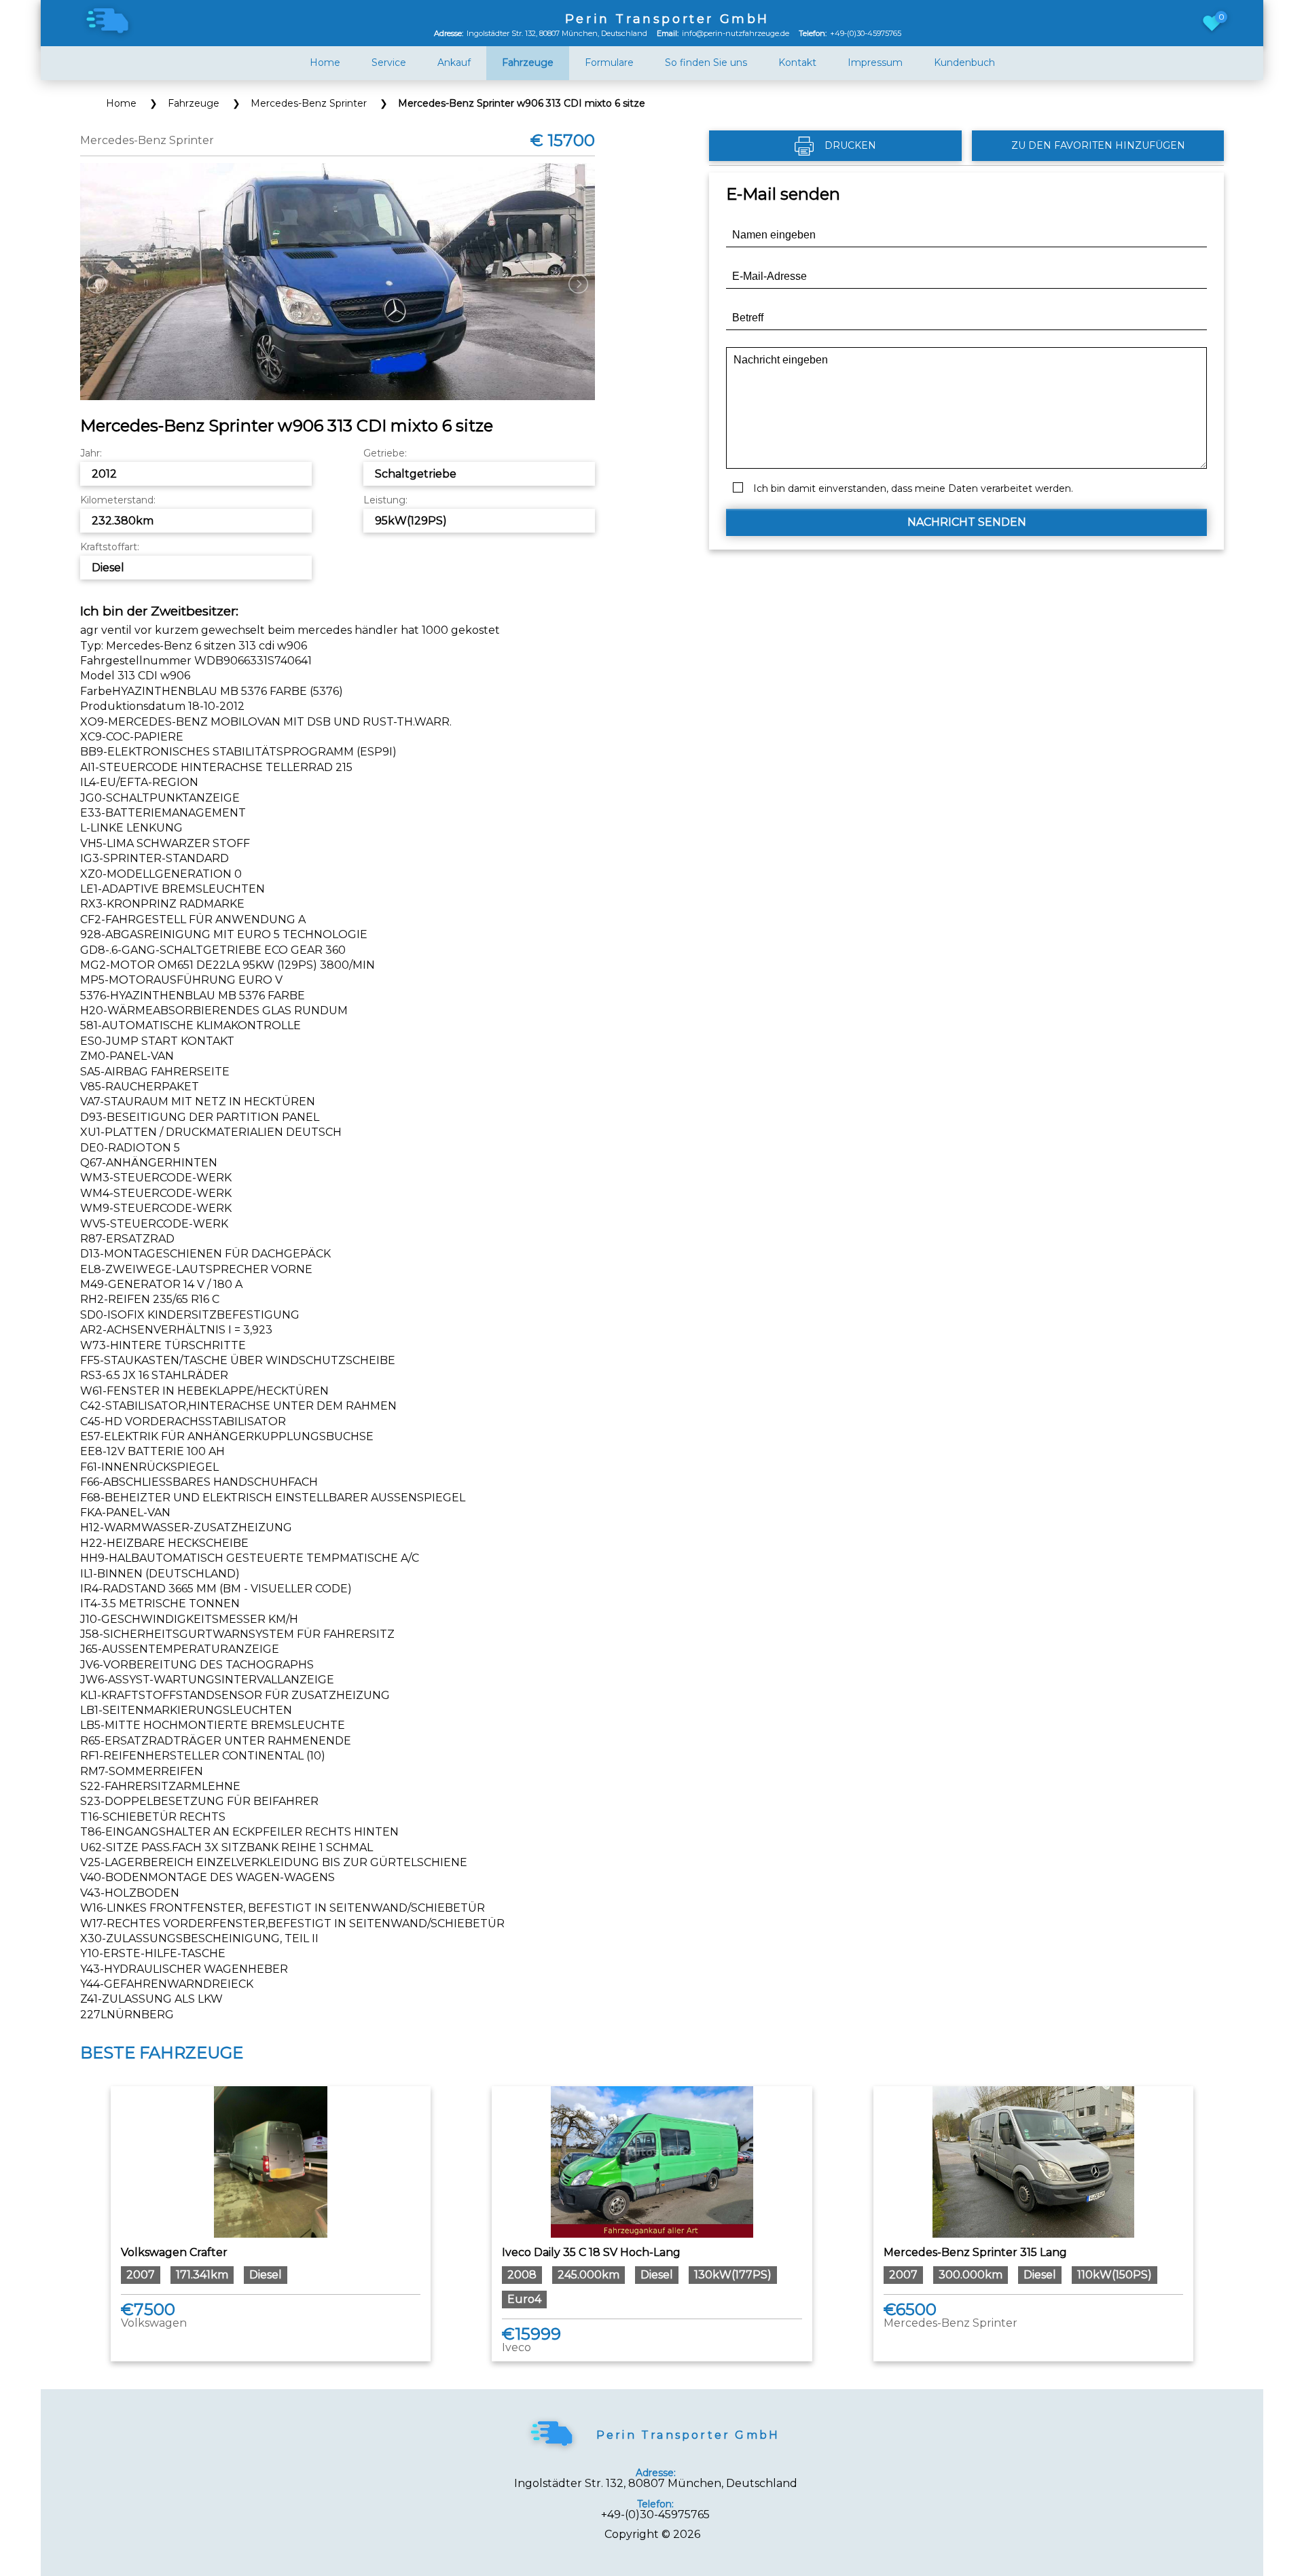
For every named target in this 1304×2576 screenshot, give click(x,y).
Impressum (875, 63)
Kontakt (797, 63)
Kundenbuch (964, 63)
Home (325, 63)
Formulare (609, 63)
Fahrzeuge (194, 103)
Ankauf (454, 63)
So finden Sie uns (706, 63)
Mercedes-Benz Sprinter (309, 103)
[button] (966, 522)
